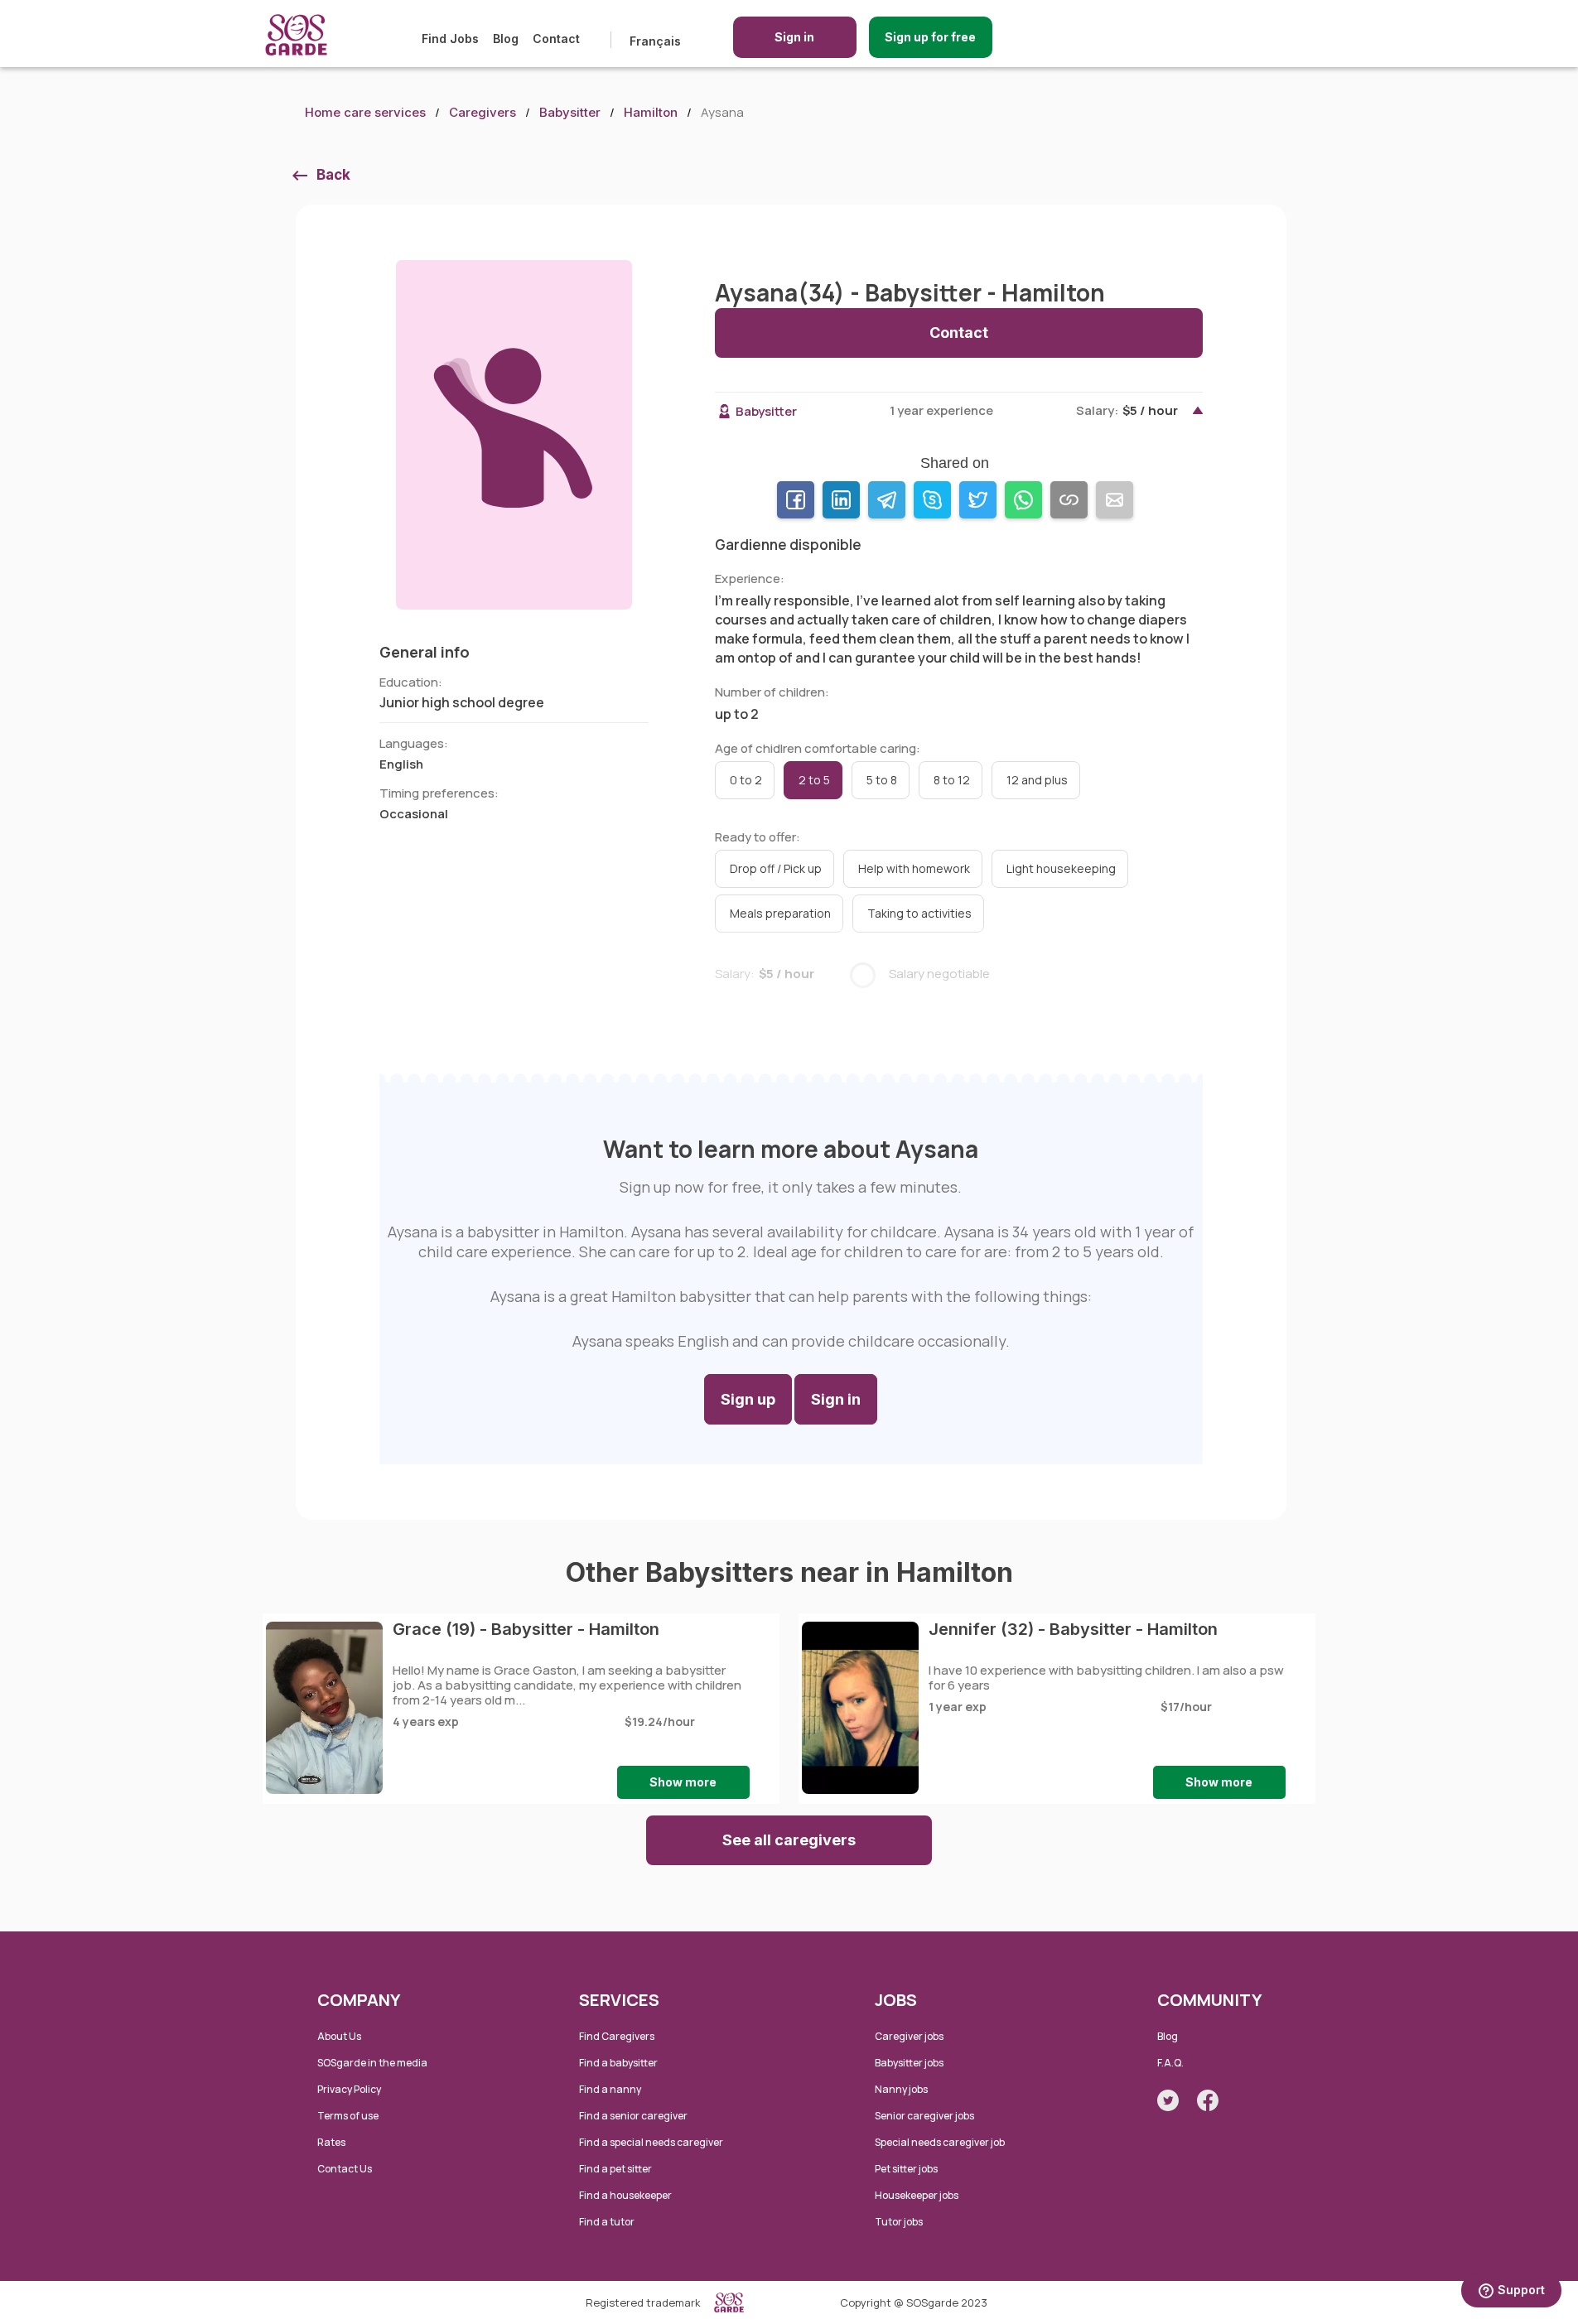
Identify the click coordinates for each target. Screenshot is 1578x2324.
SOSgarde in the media (372, 2063)
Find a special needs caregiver (651, 2142)
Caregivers (483, 112)
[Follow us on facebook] (1208, 2100)
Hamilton (651, 112)
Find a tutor (607, 2222)
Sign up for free (930, 37)
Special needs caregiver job (940, 2142)
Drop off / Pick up (776, 868)
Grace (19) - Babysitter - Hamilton (526, 1629)
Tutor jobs (899, 2222)
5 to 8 (882, 780)
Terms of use (348, 2116)
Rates (331, 2142)
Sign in (794, 37)
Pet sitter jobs (906, 2169)
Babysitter (570, 112)
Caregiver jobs (909, 2036)
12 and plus (1037, 780)
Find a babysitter (618, 2063)
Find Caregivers (617, 2036)
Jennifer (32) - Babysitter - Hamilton (1073, 1629)
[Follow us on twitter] (1168, 2100)
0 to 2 (746, 780)
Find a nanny (610, 2089)
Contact (556, 39)
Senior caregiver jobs (924, 2116)
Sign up (748, 1399)
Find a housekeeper (625, 2195)
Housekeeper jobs (917, 2195)
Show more (683, 1782)
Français (655, 41)
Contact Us (345, 2169)
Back (333, 175)
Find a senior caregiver (633, 2116)
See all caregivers (789, 1840)
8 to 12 (952, 780)
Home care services (365, 112)
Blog (506, 39)
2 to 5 (814, 780)
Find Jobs (450, 39)
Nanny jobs (901, 2089)
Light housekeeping (1061, 868)
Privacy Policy (349, 2089)
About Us (339, 2036)
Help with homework (914, 868)
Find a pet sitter (615, 2169)
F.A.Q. (1170, 2063)
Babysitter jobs (909, 2063)
